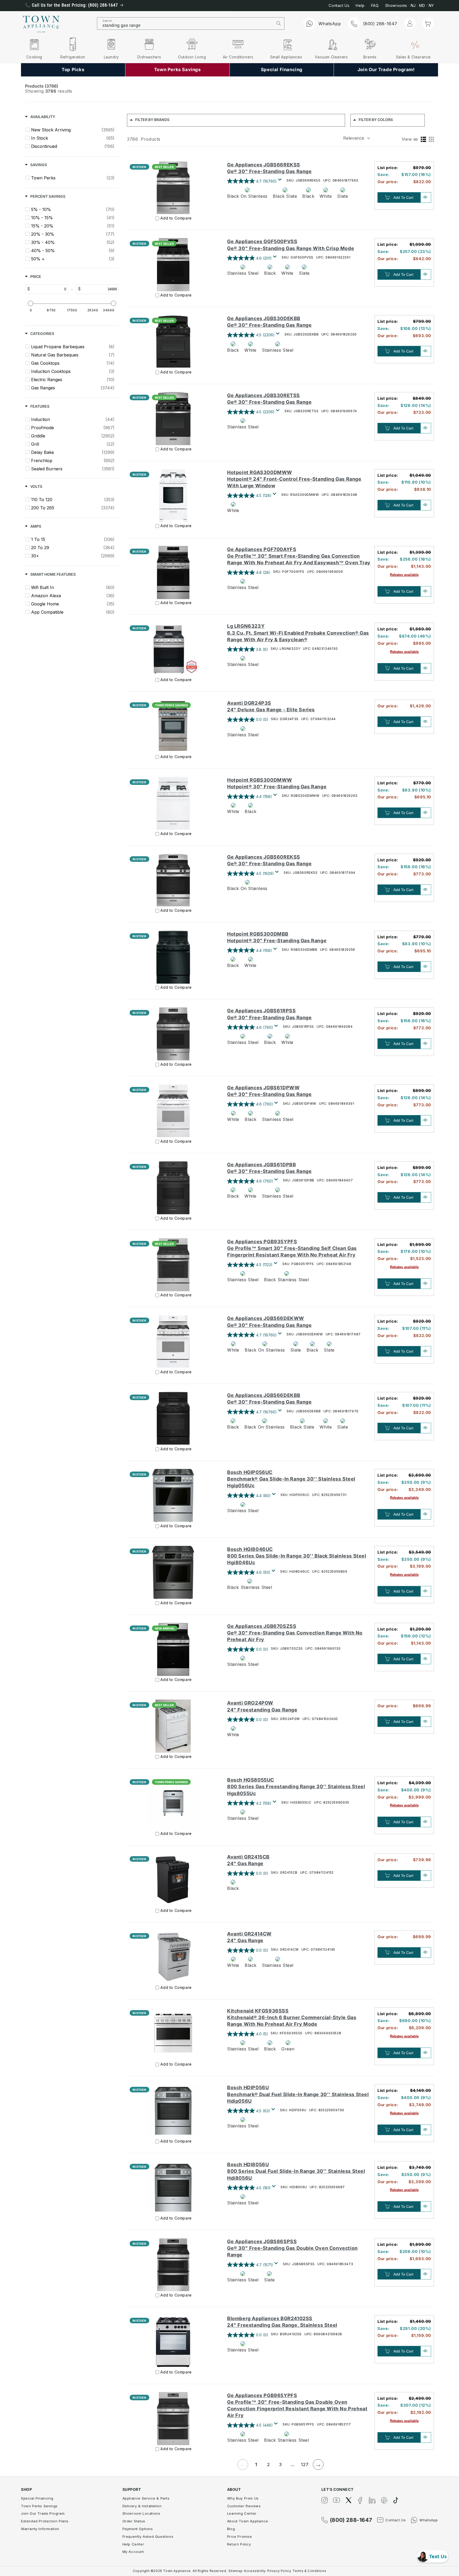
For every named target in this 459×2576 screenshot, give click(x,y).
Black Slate (285, 196)
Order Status (134, 2521)
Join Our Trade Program (43, 2513)
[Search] (279, 23)
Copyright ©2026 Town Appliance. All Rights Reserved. (180, 2571)
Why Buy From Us (243, 2498)
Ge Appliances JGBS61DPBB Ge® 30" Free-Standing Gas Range (269, 1168)
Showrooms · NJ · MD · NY (410, 5)
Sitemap (235, 2571)
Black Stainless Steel (287, 1280)
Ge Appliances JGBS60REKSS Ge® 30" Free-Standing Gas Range (269, 860)
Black (308, 196)
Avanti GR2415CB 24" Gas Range (248, 1860)
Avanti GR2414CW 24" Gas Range (249, 1937)
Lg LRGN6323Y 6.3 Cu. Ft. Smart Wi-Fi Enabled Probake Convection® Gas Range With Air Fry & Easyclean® (298, 633)
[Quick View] (426, 197)
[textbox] (49, 289)
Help (360, 5)
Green (288, 2049)
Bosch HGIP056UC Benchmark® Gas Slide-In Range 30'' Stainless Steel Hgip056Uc (291, 1479)
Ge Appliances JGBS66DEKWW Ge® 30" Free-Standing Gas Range (269, 1322)
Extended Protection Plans (45, 2521)
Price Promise (240, 2536)
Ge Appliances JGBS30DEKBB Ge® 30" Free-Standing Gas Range (269, 322)
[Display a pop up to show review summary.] (281, 181)
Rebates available (404, 575)
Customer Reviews (244, 2506)
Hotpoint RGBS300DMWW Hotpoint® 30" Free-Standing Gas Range (277, 783)
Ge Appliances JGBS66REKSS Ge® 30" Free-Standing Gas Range (269, 168)
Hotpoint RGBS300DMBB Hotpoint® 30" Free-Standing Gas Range (277, 937)
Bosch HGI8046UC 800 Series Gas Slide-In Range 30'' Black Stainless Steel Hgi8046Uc (297, 1556)
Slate (343, 196)
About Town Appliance (248, 2521)
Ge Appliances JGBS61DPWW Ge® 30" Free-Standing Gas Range (269, 1091)
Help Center (133, 2544)
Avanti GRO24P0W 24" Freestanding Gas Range (262, 1706)
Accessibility (255, 2571)
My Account (133, 2552)
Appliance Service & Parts (146, 2498)
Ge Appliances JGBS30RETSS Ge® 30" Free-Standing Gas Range (269, 399)
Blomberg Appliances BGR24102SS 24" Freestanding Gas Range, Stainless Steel (282, 2322)
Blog (231, 2529)
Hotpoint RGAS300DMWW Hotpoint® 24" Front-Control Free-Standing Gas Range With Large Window (294, 479)
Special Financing (37, 2498)
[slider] (31, 303)
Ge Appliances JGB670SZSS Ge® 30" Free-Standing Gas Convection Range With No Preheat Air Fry (295, 1633)
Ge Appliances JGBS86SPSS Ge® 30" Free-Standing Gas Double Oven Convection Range (292, 2248)
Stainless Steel (243, 273)
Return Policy (239, 2544)
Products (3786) (42, 86)
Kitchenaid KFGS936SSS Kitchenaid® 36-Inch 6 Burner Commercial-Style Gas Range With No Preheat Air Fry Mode (292, 2017)
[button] (428, 23)
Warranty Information (40, 2529)
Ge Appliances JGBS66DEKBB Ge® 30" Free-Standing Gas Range (269, 1399)
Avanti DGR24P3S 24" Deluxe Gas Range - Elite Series (271, 706)
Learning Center (242, 2513)
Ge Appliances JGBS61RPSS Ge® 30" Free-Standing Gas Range (269, 1014)
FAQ (375, 5)
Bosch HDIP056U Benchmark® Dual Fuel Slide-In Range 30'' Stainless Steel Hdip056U (298, 2094)
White (326, 196)
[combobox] (185, 23)
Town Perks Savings (39, 2506)
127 (305, 2465)
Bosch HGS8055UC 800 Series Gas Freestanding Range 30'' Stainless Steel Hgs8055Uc (296, 1786)
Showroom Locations (141, 2513)
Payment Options (138, 2529)
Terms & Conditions (309, 2571)
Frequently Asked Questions (148, 2536)
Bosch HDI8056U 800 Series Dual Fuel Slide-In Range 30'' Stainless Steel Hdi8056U (296, 2171)
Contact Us (339, 5)
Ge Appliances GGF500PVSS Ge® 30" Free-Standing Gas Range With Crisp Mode (291, 245)
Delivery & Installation (142, 2506)
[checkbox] (73, 130)
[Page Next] (318, 2465)
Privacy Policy (279, 2571)
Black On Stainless (247, 196)
